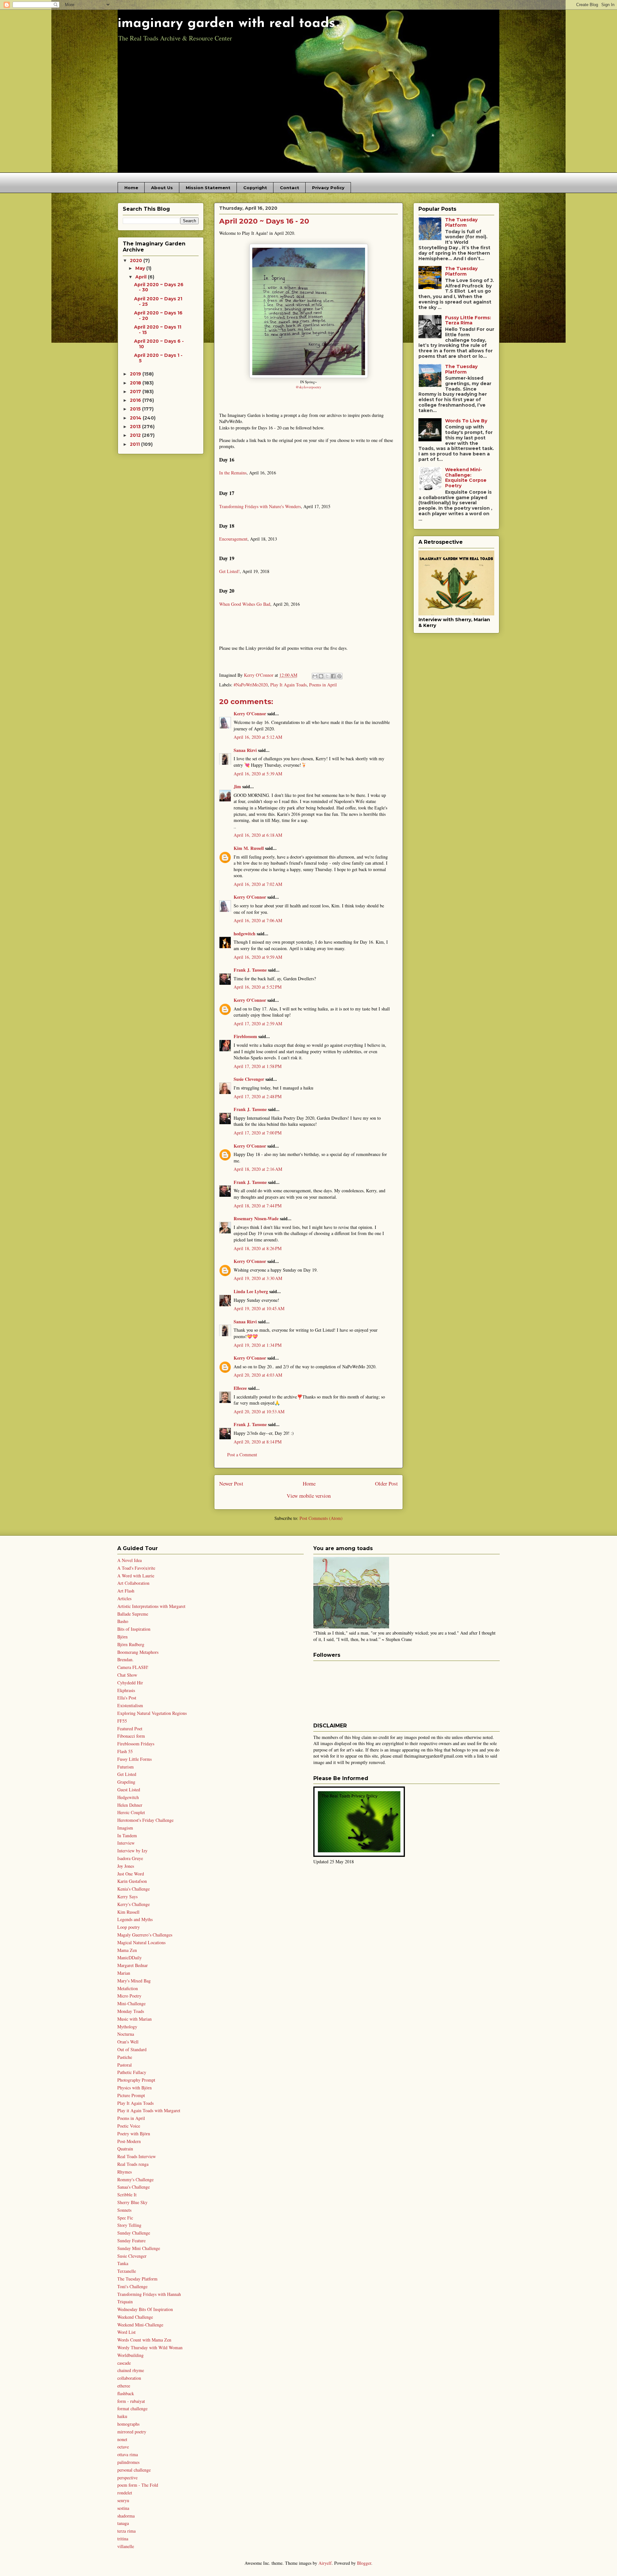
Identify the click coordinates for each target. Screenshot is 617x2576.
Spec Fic (125, 2218)
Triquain (125, 2302)
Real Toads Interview (137, 2156)
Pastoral (125, 2065)
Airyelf (325, 2563)
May (141, 268)
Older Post (386, 1483)
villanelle (126, 2546)
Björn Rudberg (131, 1644)
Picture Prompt (131, 2095)
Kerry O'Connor (250, 714)
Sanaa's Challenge (134, 2187)
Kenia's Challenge (134, 1889)
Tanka (123, 2263)
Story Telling (129, 2225)
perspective (127, 2478)
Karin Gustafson (132, 1881)
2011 (135, 444)
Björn (122, 1637)
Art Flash (126, 1591)
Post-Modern (129, 2141)
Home (131, 188)
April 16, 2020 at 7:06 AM (258, 920)
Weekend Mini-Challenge (140, 2325)
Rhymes (125, 2172)
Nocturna (126, 2034)
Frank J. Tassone (250, 970)
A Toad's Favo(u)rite (136, 1568)
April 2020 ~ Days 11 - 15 (158, 330)
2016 (136, 400)
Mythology (127, 2027)
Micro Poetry (129, 1996)
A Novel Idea (130, 1560)
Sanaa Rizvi (245, 750)
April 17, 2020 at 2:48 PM (258, 1096)
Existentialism (130, 1705)
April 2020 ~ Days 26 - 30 (159, 287)
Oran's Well (128, 2042)
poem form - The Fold (138, 2485)
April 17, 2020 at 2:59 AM (258, 1023)
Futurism (125, 1767)
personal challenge (134, 2470)
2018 (136, 383)
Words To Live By (466, 421)
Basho (123, 1621)
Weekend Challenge (135, 2317)
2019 (136, 374)
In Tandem (127, 1835)
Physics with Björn (134, 2088)
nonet (122, 2439)
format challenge (132, 2408)
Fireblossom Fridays (136, 1744)
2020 (137, 260)
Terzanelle (127, 2271)
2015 (136, 409)
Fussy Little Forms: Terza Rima (468, 320)
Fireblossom (245, 1036)
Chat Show (127, 1675)
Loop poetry (129, 1927)
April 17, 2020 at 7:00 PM (258, 1133)
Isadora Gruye (130, 1858)
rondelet (125, 2493)
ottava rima (128, 2454)
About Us (162, 188)
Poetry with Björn (134, 2134)
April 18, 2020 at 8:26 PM (258, 1248)
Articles (124, 1598)
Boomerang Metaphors (138, 1652)
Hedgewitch (128, 1797)
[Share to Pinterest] (339, 676)
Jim (237, 786)
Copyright (255, 188)
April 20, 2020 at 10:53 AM (259, 1412)
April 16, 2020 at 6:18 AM (258, 835)
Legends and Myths (135, 1919)
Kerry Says (127, 1897)
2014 (136, 418)
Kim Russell (128, 1912)
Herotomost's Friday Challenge (145, 1820)
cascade (124, 2363)
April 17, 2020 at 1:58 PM (258, 1066)
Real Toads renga (133, 2164)
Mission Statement (208, 188)
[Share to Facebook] (333, 676)
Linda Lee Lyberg (251, 1291)
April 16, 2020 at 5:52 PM (258, 987)
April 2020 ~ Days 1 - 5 (158, 358)
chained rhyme (131, 2370)
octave (123, 2447)
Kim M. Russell (249, 848)
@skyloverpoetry (308, 387)
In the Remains (233, 473)
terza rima (126, 2531)
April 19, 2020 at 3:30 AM (258, 1278)
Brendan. (125, 1659)
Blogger (364, 2563)
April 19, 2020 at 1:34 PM (258, 1345)
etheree (124, 2386)
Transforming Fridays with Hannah (149, 2294)
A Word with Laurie (136, 1576)
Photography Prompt (136, 2080)
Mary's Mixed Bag (134, 1981)
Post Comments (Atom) (321, 1518)
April (142, 277)
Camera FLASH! (133, 1667)
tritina (123, 2539)
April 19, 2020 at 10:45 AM (259, 1308)
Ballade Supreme (133, 1614)
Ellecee (240, 1388)
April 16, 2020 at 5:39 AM (258, 774)
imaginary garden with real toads (226, 24)
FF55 (122, 1721)
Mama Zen (127, 1950)
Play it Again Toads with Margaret (149, 2110)
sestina (123, 2508)
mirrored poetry (132, 2432)
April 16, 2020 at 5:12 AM (258, 737)
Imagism (125, 1828)
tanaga (123, 2523)
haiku (122, 2416)
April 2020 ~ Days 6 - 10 (159, 344)
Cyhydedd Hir (130, 1683)
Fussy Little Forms (134, 1759)
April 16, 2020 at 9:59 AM (258, 957)
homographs (128, 2424)
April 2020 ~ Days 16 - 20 (158, 316)
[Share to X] (327, 676)
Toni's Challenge (132, 2286)
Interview (126, 1843)
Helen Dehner (130, 1805)
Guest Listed (129, 1790)
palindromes (128, 2462)
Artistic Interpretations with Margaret (151, 1606)
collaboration (129, 2378)
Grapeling (126, 1782)
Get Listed (127, 1774)
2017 (136, 392)
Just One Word (131, 1874)
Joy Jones (126, 1866)
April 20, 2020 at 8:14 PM (258, 1442)
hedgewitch (245, 934)
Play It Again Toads (288, 685)
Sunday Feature (131, 2241)
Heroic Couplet (131, 1812)
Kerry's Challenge (134, 1904)
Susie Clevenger (249, 1079)
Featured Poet (130, 1729)
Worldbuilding (130, 2355)
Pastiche (125, 2057)
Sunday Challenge (134, 2233)
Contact (290, 188)
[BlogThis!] (321, 676)
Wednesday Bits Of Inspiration (145, 2309)
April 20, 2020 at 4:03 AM (258, 1375)
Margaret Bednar (133, 1965)
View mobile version (309, 1496)
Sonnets (124, 2210)
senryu (123, 2500)
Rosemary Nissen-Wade (256, 1218)
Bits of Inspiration (134, 1629)
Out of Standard (132, 2049)
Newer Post (231, 1483)
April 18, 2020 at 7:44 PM (258, 1206)
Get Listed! (229, 571)
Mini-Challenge (131, 2003)
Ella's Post (127, 1698)
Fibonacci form (131, 1736)
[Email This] (315, 676)
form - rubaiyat (131, 2401)
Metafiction (128, 1988)
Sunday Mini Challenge (139, 2248)
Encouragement (233, 539)
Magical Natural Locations (141, 1942)
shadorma (126, 2516)
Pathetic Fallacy (132, 2072)
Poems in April (323, 685)
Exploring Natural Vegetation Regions (152, 1713)
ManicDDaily (130, 1958)
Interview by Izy (132, 1851)
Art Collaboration (133, 1583)
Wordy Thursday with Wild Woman (150, 2347)
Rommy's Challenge (135, 2179)
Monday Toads (131, 2011)
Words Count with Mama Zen (144, 2340)
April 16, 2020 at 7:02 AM (258, 884)
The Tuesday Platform (461, 222)
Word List (126, 2332)
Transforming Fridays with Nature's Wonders (260, 506)
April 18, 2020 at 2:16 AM (258, 1169)
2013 (136, 427)
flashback (126, 2393)
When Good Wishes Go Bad (245, 604)
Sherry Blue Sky (132, 2202)
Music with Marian (134, 2019)
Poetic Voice (129, 2126)
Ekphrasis (126, 1690)
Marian (124, 1973)
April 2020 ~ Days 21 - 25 (158, 301)
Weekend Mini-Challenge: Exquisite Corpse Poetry (466, 478)
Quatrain (125, 2149)
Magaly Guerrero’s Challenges (145, 1935)
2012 (136, 435)
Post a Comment (242, 1455)
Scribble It (127, 2195)
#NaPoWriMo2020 (251, 685)
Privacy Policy (328, 188)
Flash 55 (125, 1751)
